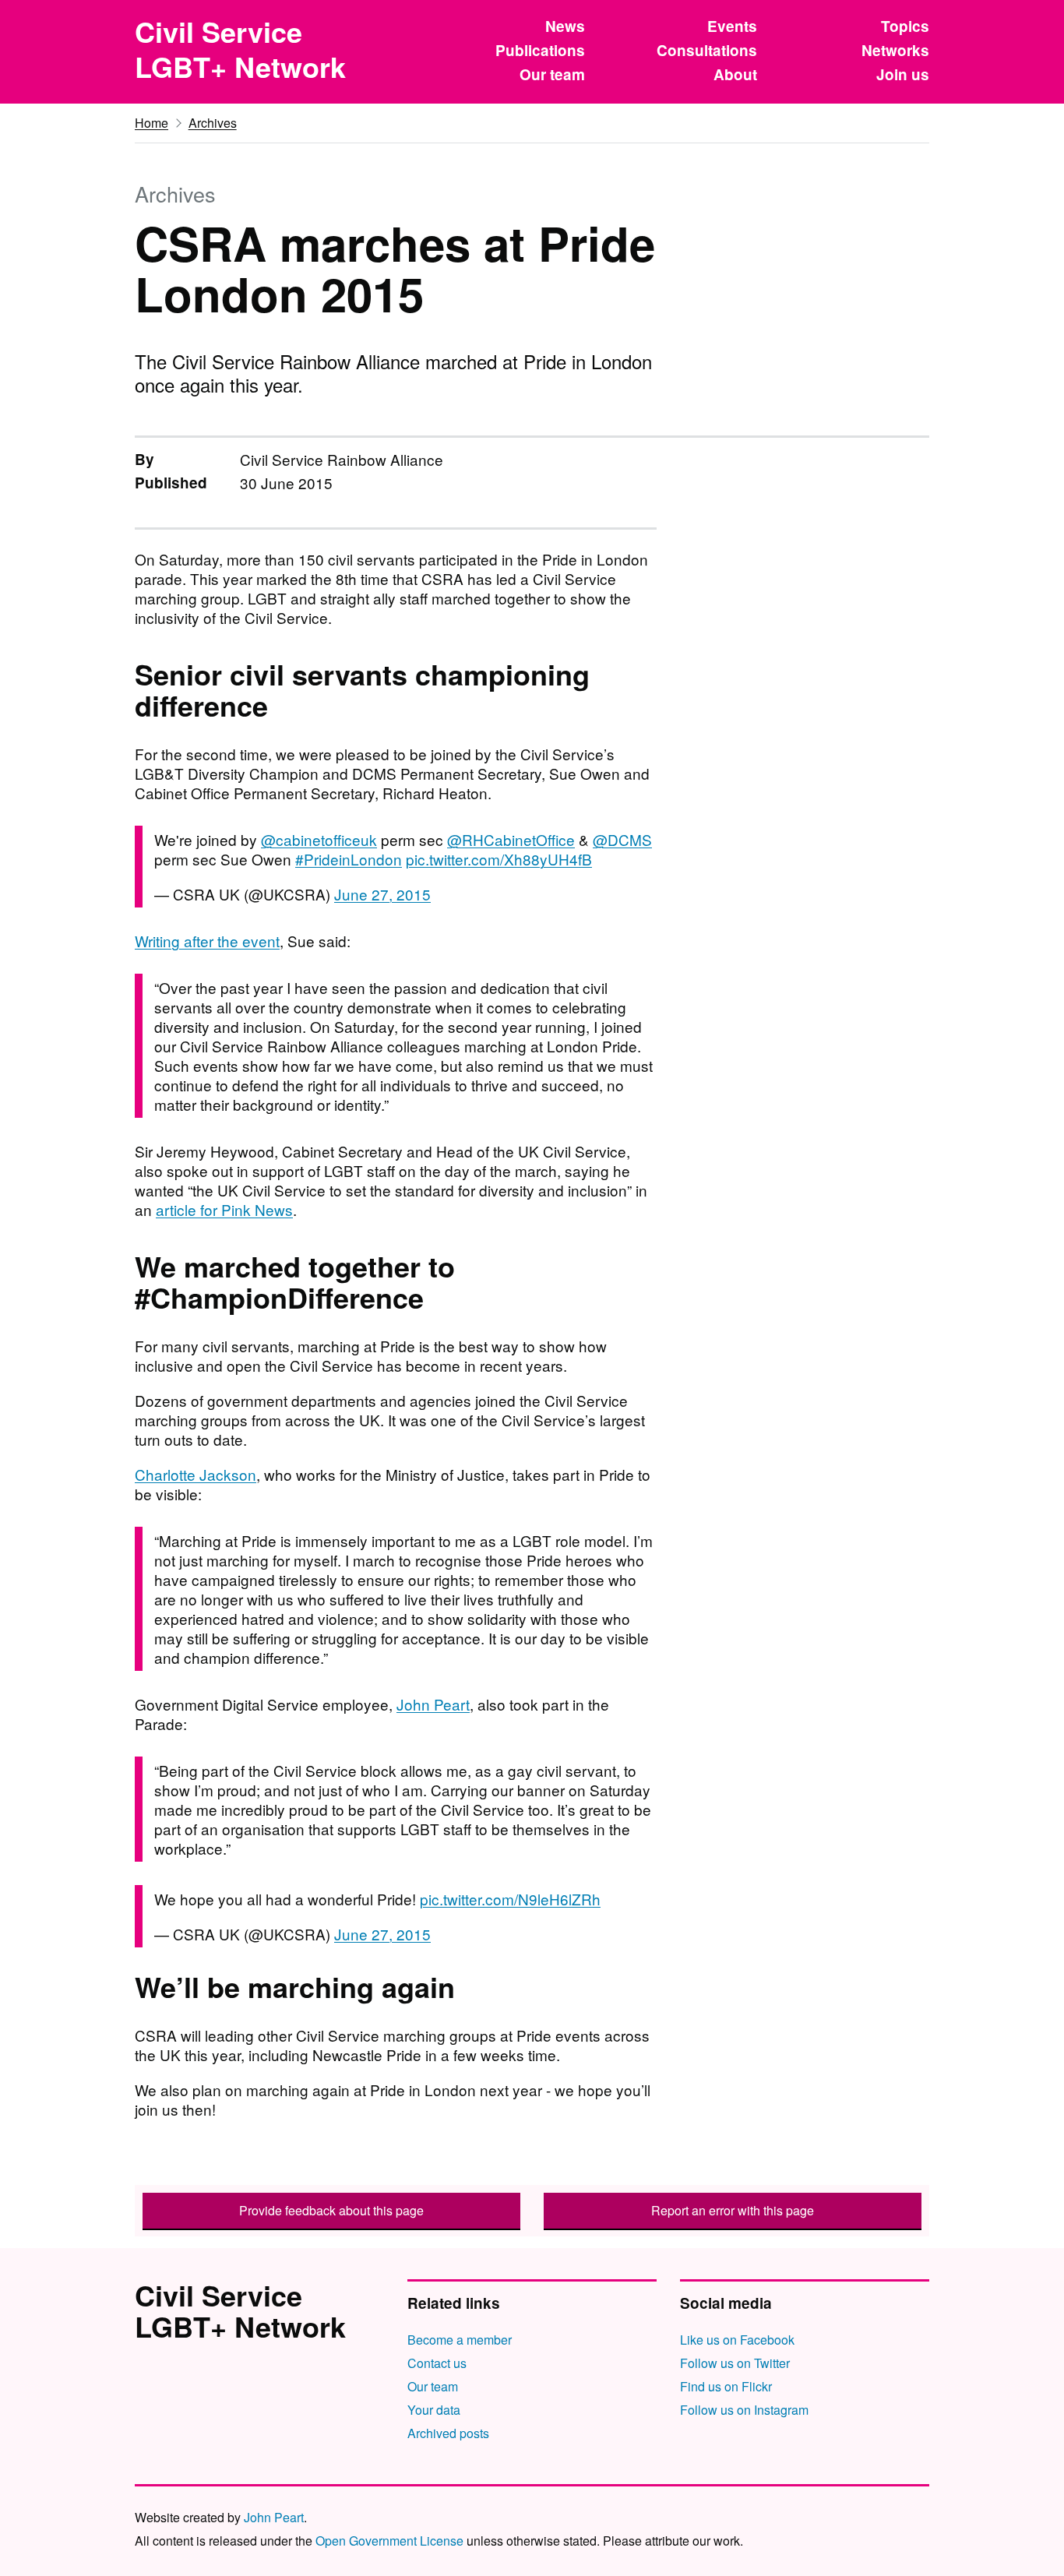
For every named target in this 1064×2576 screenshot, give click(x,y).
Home (151, 123)
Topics (905, 26)
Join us (903, 74)
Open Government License (389, 2541)
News (565, 26)
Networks (895, 50)
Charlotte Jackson (196, 1474)
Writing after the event (207, 941)
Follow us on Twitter (735, 2363)
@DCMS (622, 839)
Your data (434, 2410)
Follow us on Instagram (744, 2410)
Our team (552, 74)
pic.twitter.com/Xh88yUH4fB (499, 859)
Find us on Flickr (726, 2386)
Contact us (437, 2363)
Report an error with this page (733, 2210)
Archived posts (448, 2433)
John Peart (433, 1704)
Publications (540, 50)
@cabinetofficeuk (319, 839)
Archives (213, 123)
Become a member (460, 2340)
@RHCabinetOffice (511, 839)
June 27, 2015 (382, 894)
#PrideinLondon (349, 859)
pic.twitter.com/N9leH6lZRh (510, 1899)
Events (732, 26)
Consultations (707, 50)
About (735, 74)
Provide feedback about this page (331, 2210)
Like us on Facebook (737, 2340)
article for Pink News (224, 1209)
